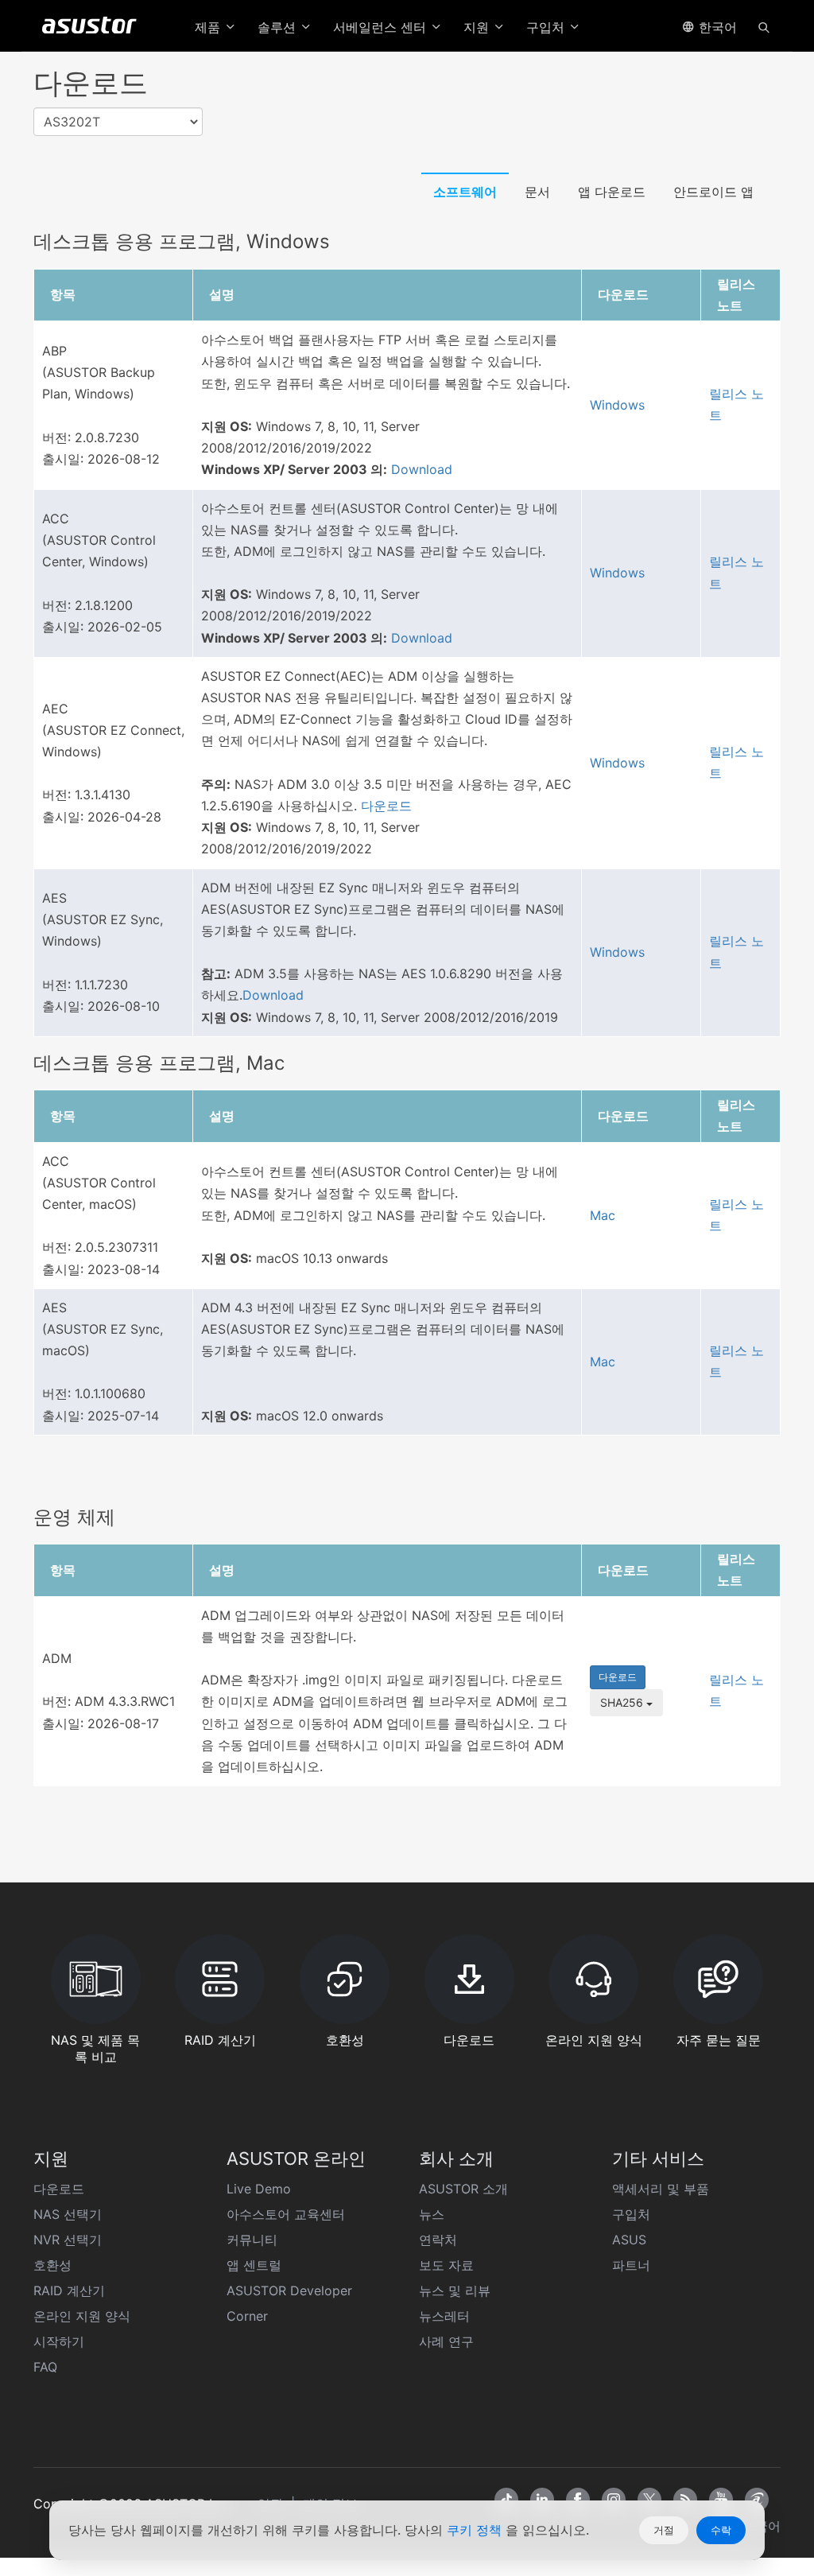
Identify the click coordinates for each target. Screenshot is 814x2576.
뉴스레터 (444, 2316)
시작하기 (59, 2341)
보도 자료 (446, 2265)
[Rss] (685, 2500)
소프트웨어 (465, 192)
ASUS (629, 2240)
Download (422, 469)
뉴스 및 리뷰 (455, 2290)
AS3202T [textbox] (72, 122)
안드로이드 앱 (713, 192)
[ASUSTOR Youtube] (721, 2500)
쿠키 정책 (476, 2530)
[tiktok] (506, 2500)
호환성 (52, 2265)
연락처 (438, 2240)
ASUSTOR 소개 (463, 2189)
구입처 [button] (547, 27)
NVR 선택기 (68, 2240)
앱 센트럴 (254, 2265)
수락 (721, 2530)
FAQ (45, 2367)
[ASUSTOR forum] (757, 2500)
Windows (617, 405)
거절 (664, 2530)
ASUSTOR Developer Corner (289, 2303)
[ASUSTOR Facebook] (578, 2500)
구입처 (631, 2214)
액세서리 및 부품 (661, 2189)
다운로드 (386, 806)
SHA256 (623, 1702)
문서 (537, 192)
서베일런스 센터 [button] (382, 27)
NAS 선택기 (68, 2214)
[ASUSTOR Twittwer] (649, 2500)
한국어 (716, 27)
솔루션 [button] (279, 27)
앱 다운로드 (612, 192)
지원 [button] (478, 27)
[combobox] (118, 122)
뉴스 (432, 2214)
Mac (603, 1215)
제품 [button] (209, 27)
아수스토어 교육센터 (286, 2214)
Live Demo (259, 2189)
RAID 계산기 (69, 2290)
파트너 (631, 2265)
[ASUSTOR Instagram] (614, 2500)
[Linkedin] (542, 2500)
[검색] (764, 26)
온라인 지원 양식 (82, 2316)
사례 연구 (446, 2341)
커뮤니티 (252, 2240)
